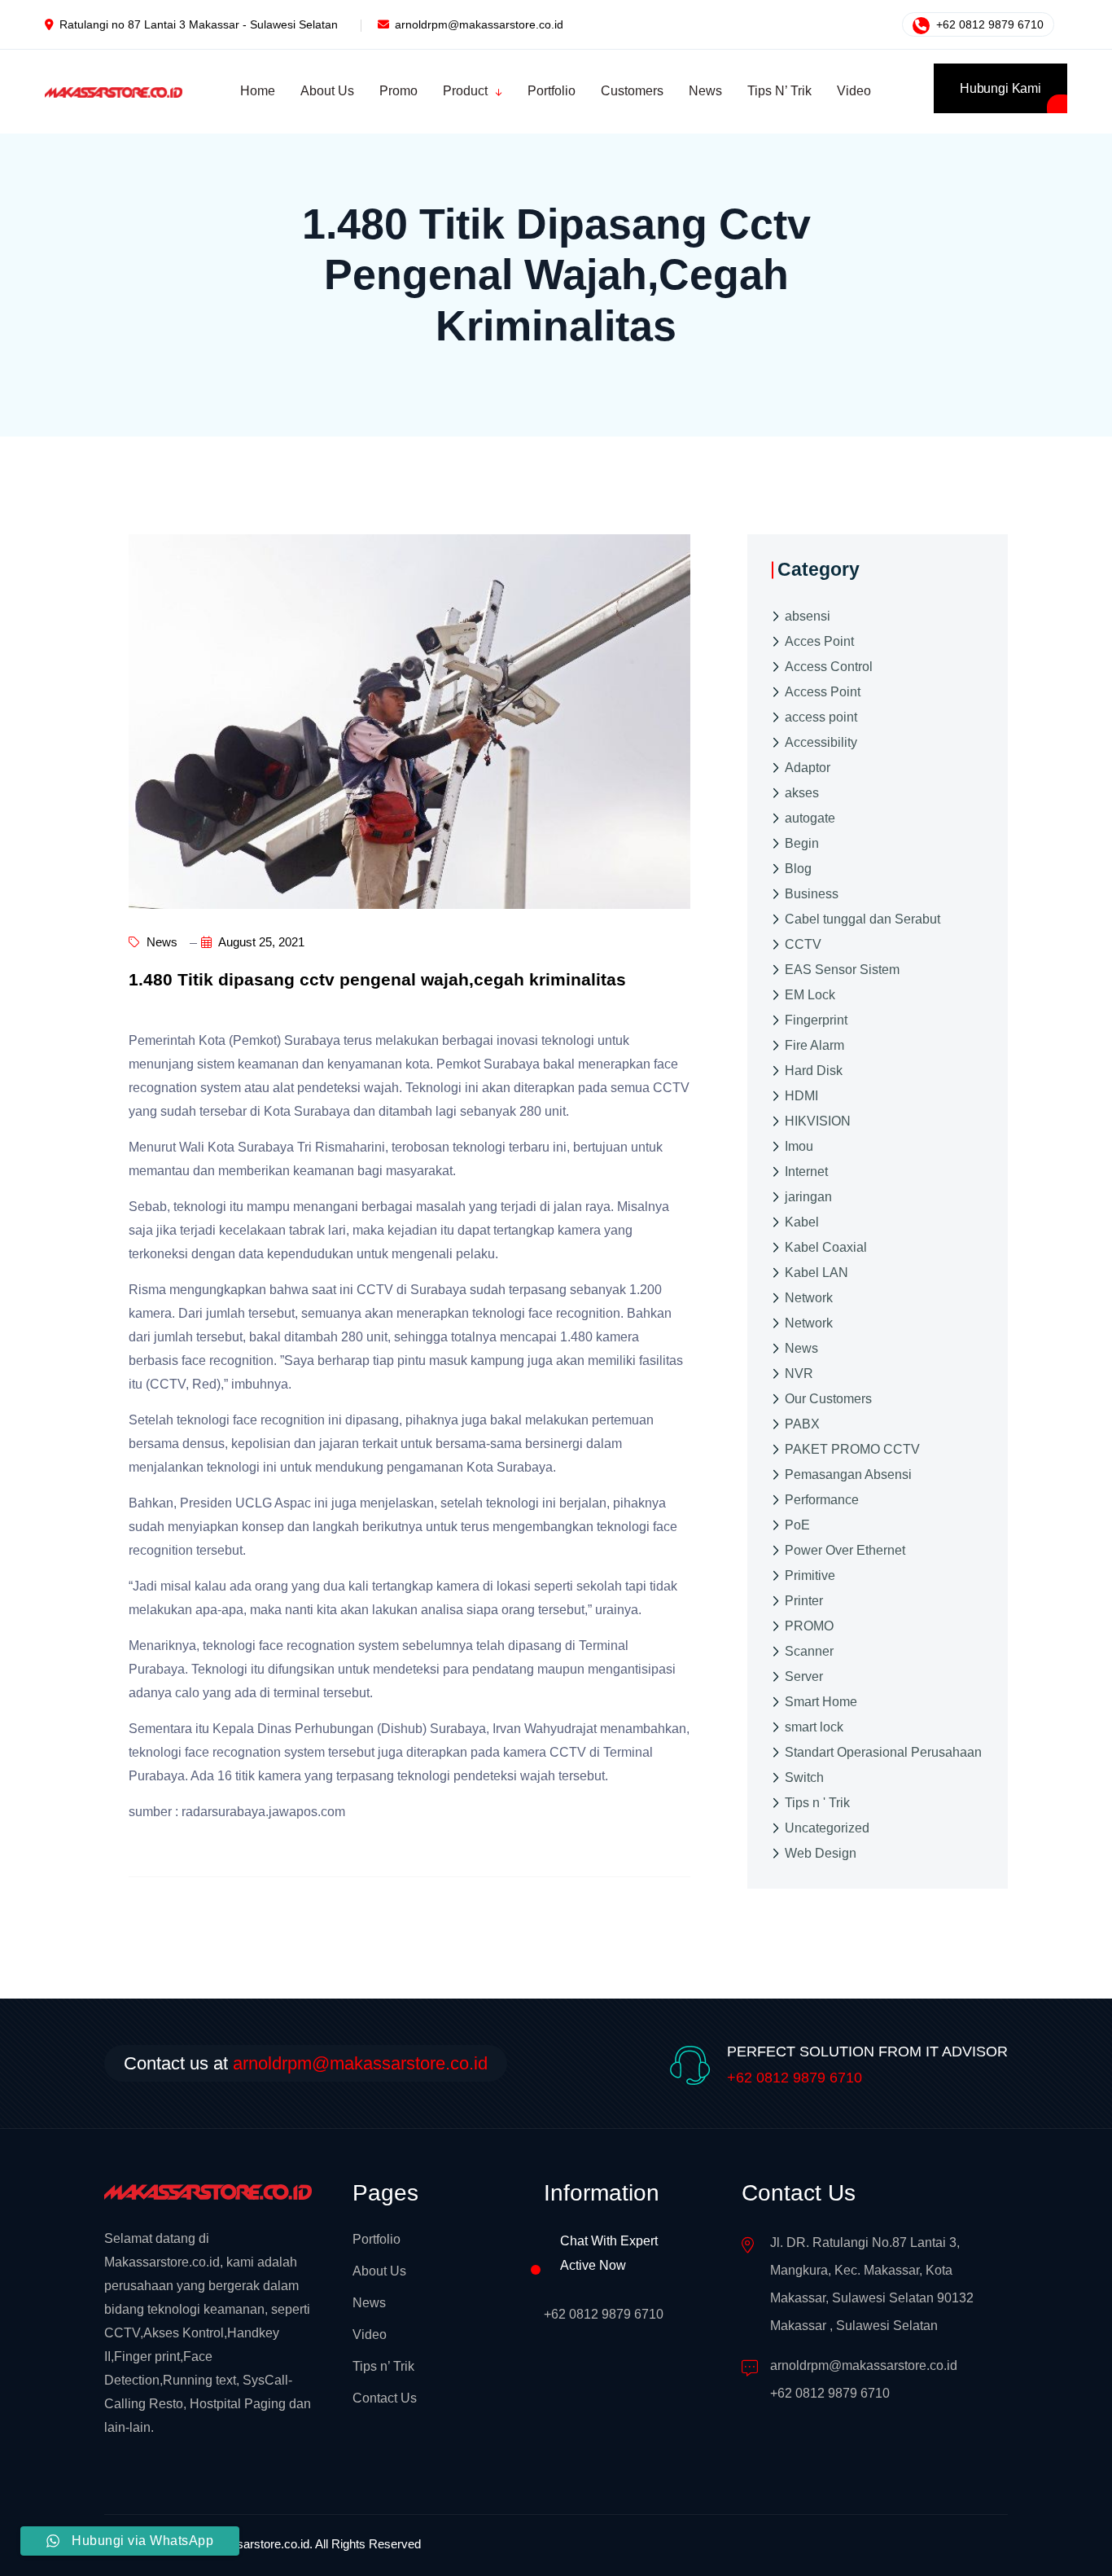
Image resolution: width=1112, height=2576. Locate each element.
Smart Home (821, 1702)
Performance (822, 1500)
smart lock (814, 1727)
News (160, 942)
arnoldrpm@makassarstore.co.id (479, 24)
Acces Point (819, 641)
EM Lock (810, 995)
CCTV (803, 944)
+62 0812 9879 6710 (988, 24)
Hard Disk (814, 1071)
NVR (799, 1374)
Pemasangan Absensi (848, 1475)
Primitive (810, 1575)
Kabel (802, 1222)
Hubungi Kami (1000, 88)
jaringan (808, 1197)
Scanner (809, 1651)
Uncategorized (827, 1828)
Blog (798, 869)
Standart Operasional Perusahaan (883, 1752)
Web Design (821, 1853)
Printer (804, 1601)
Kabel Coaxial (826, 1247)
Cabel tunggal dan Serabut (862, 919)
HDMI (801, 1096)
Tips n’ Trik (383, 2366)
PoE (797, 1525)
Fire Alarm (814, 1045)
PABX (802, 1424)
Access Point (823, 692)
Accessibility (821, 742)
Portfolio (377, 2239)
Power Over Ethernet (845, 1550)
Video (370, 2335)
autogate (810, 818)
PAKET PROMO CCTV (852, 1449)
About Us (379, 2271)
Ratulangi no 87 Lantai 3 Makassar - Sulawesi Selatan (199, 24)
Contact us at (306, 2063)
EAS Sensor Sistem (842, 970)
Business (812, 894)
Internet (806, 1172)
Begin (802, 843)
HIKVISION (818, 1121)
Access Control (829, 667)
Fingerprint (816, 1020)
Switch (804, 1777)
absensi (808, 616)
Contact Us (385, 2398)
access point (821, 717)
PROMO (809, 1626)
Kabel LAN (816, 1273)
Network (809, 1298)
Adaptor (808, 768)
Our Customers (828, 1399)
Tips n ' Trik (817, 1803)
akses (802, 793)
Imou (799, 1146)
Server (804, 1676)
